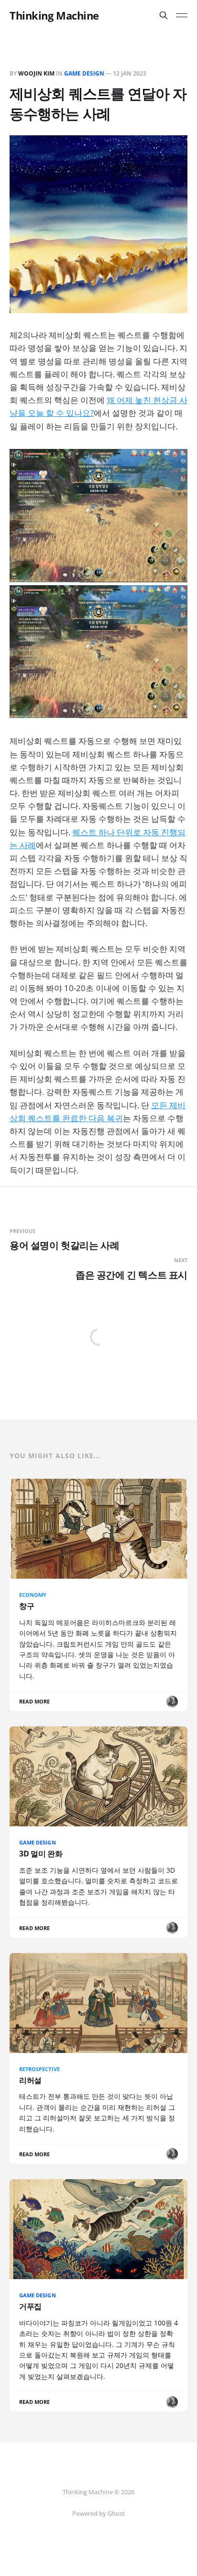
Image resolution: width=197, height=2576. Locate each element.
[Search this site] (164, 15)
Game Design (84, 73)
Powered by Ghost (98, 2513)
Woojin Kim (36, 73)
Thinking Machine (54, 15)
